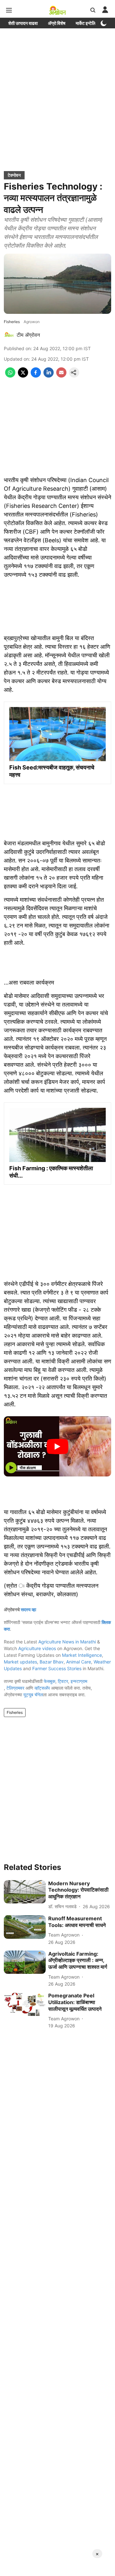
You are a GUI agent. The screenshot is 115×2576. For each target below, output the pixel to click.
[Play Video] (57, 1447)
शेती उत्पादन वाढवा (23, 23)
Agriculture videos (37, 1648)
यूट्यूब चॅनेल (33, 1695)
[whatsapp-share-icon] (10, 376)
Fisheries (15, 1712)
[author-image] (9, 335)
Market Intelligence (82, 1655)
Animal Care (79, 1662)
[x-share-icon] (23, 376)
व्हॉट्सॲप (42, 1688)
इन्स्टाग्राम (79, 1681)
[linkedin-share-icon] (49, 376)
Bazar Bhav (52, 1662)
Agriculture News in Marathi (67, 1642)
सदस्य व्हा (28, 1609)
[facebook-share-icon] (36, 376)
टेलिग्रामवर (15, 1688)
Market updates (20, 1662)
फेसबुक (50, 1681)
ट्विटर (63, 1681)
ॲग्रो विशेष (57, 23)
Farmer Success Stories (57, 1668)
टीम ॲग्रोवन (28, 335)
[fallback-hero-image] (25, 1892)
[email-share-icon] (61, 376)
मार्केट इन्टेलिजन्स (89, 23)
